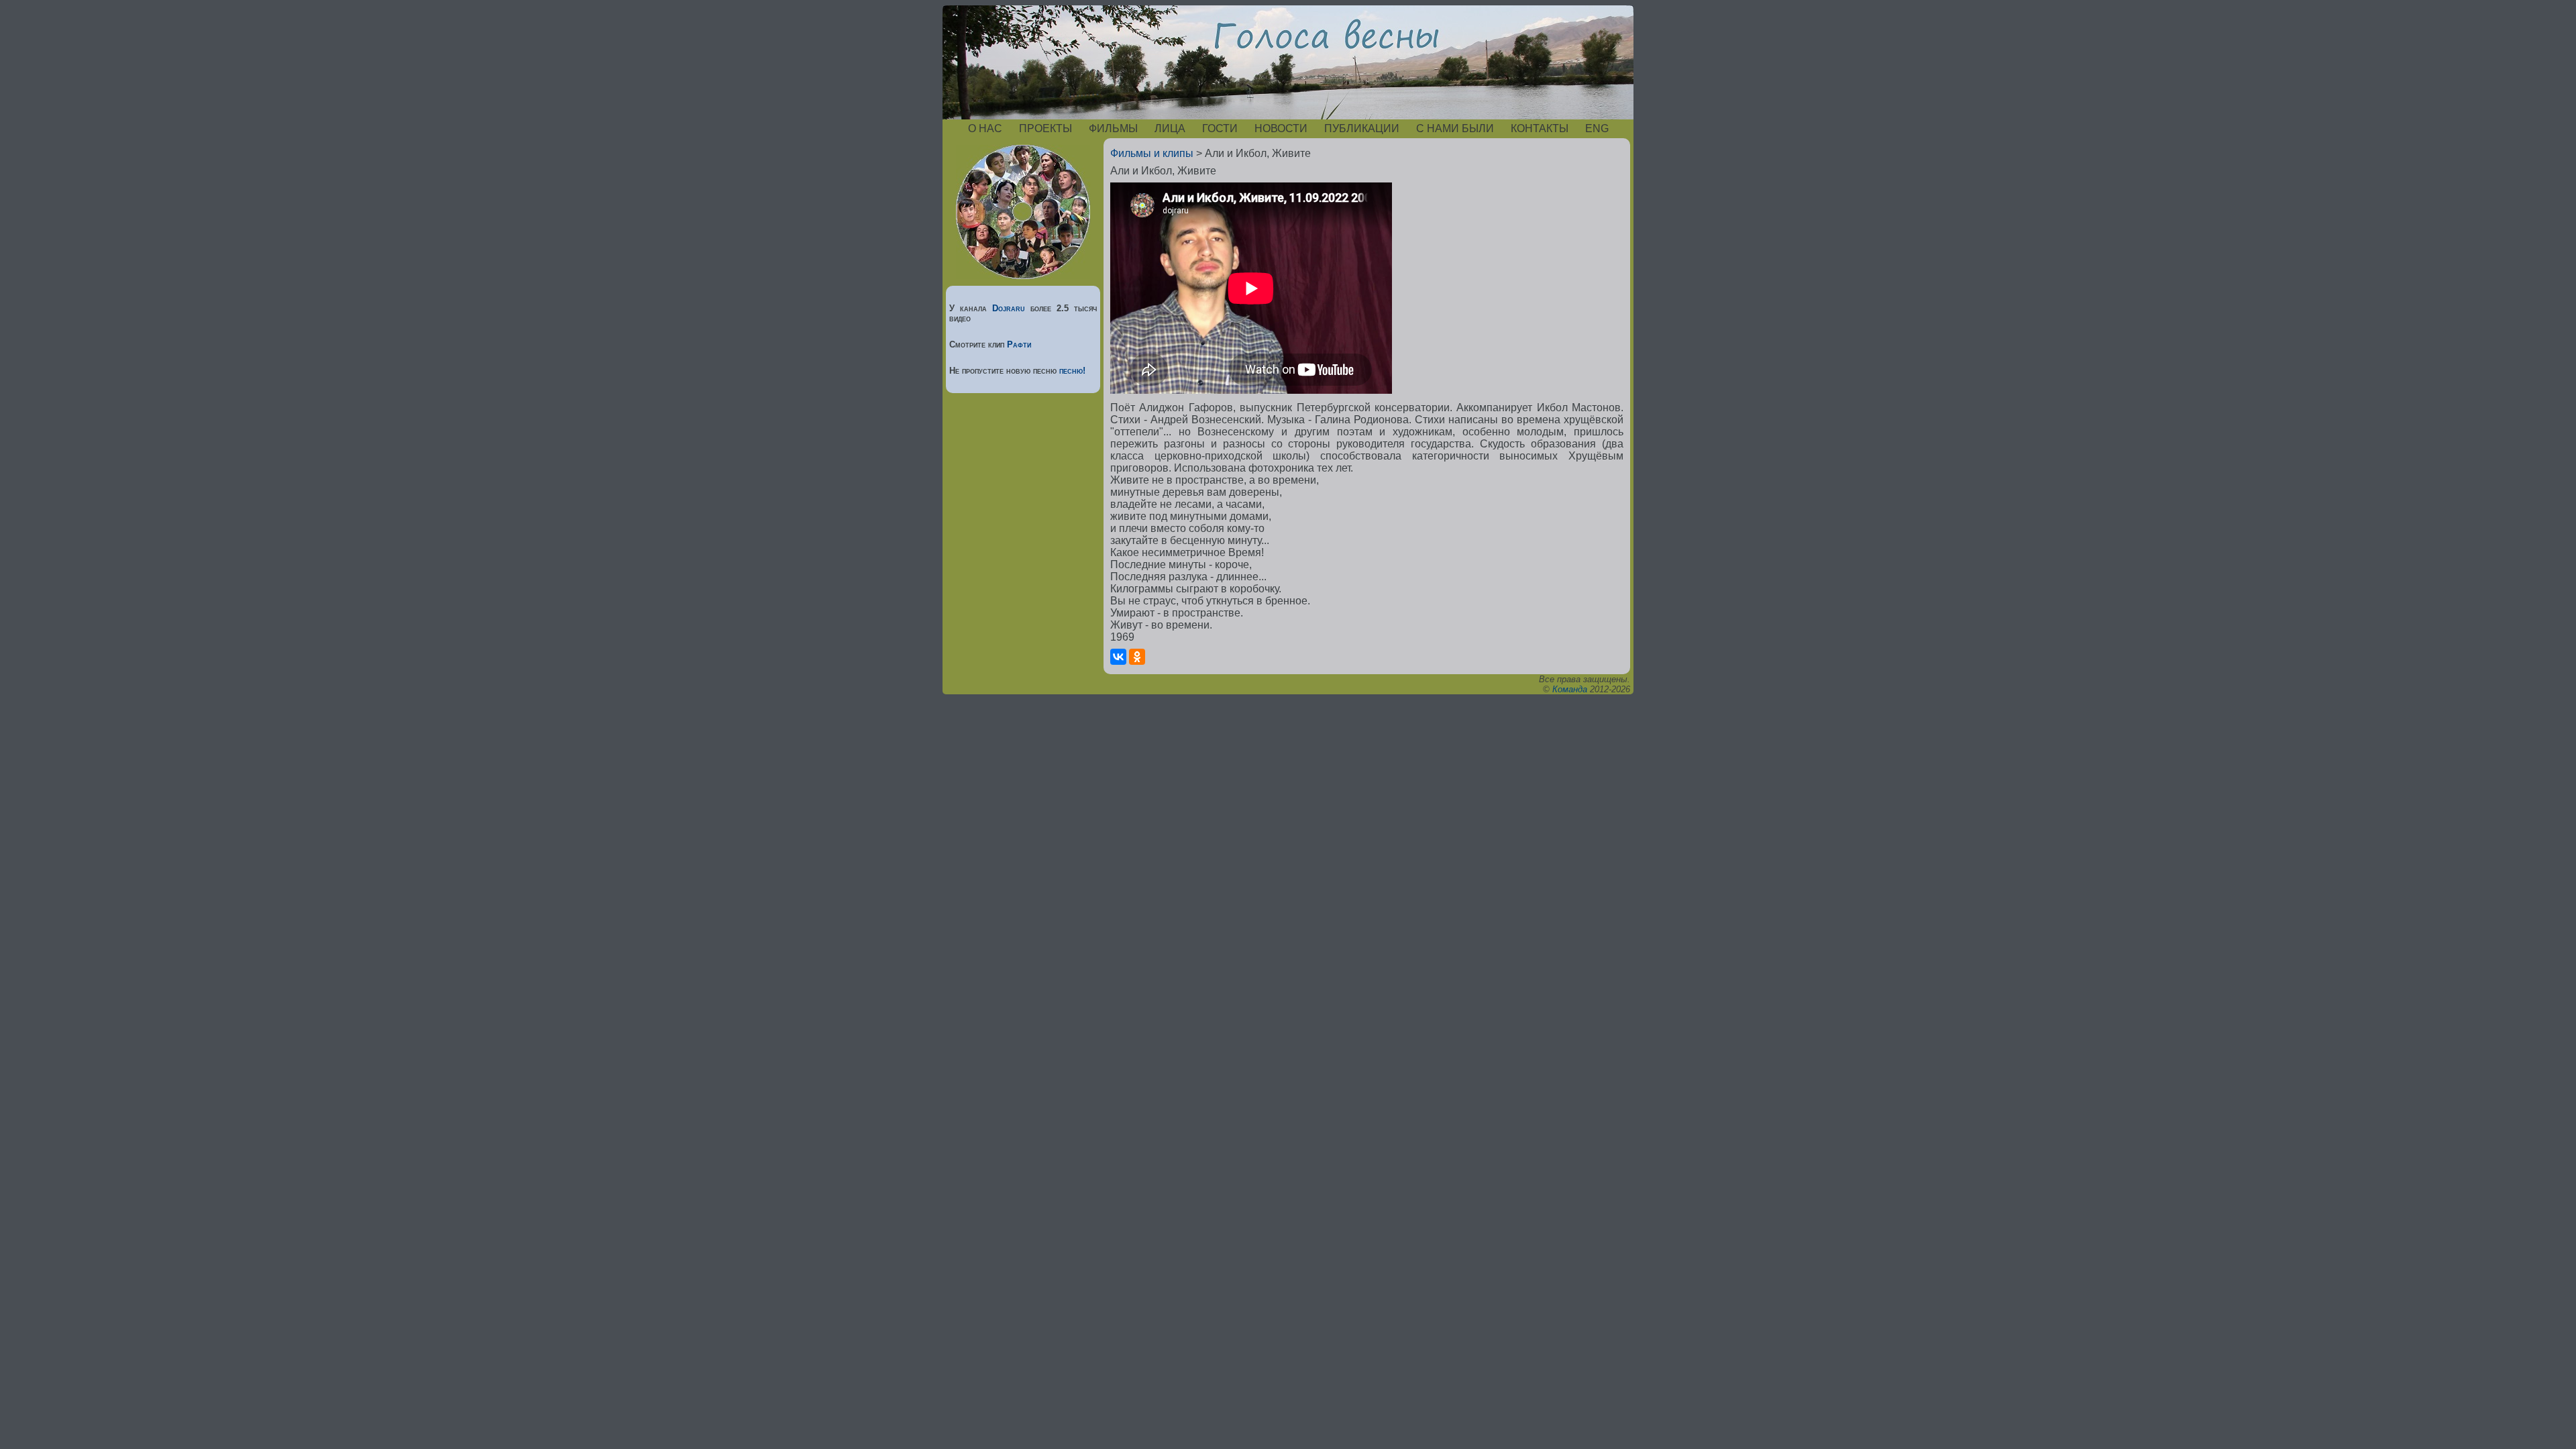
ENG (1597, 128)
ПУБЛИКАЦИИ (1362, 128)
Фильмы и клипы (1152, 153)
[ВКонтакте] (1118, 657)
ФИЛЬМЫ (1113, 128)
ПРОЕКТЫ (1045, 128)
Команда (1570, 689)
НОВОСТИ (1281, 128)
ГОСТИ (1220, 128)
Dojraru (1009, 308)
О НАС (985, 128)
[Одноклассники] (1137, 657)
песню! (1072, 371)
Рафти (1019, 344)
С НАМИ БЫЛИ (1455, 128)
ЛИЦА (1170, 128)
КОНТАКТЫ (1540, 128)
